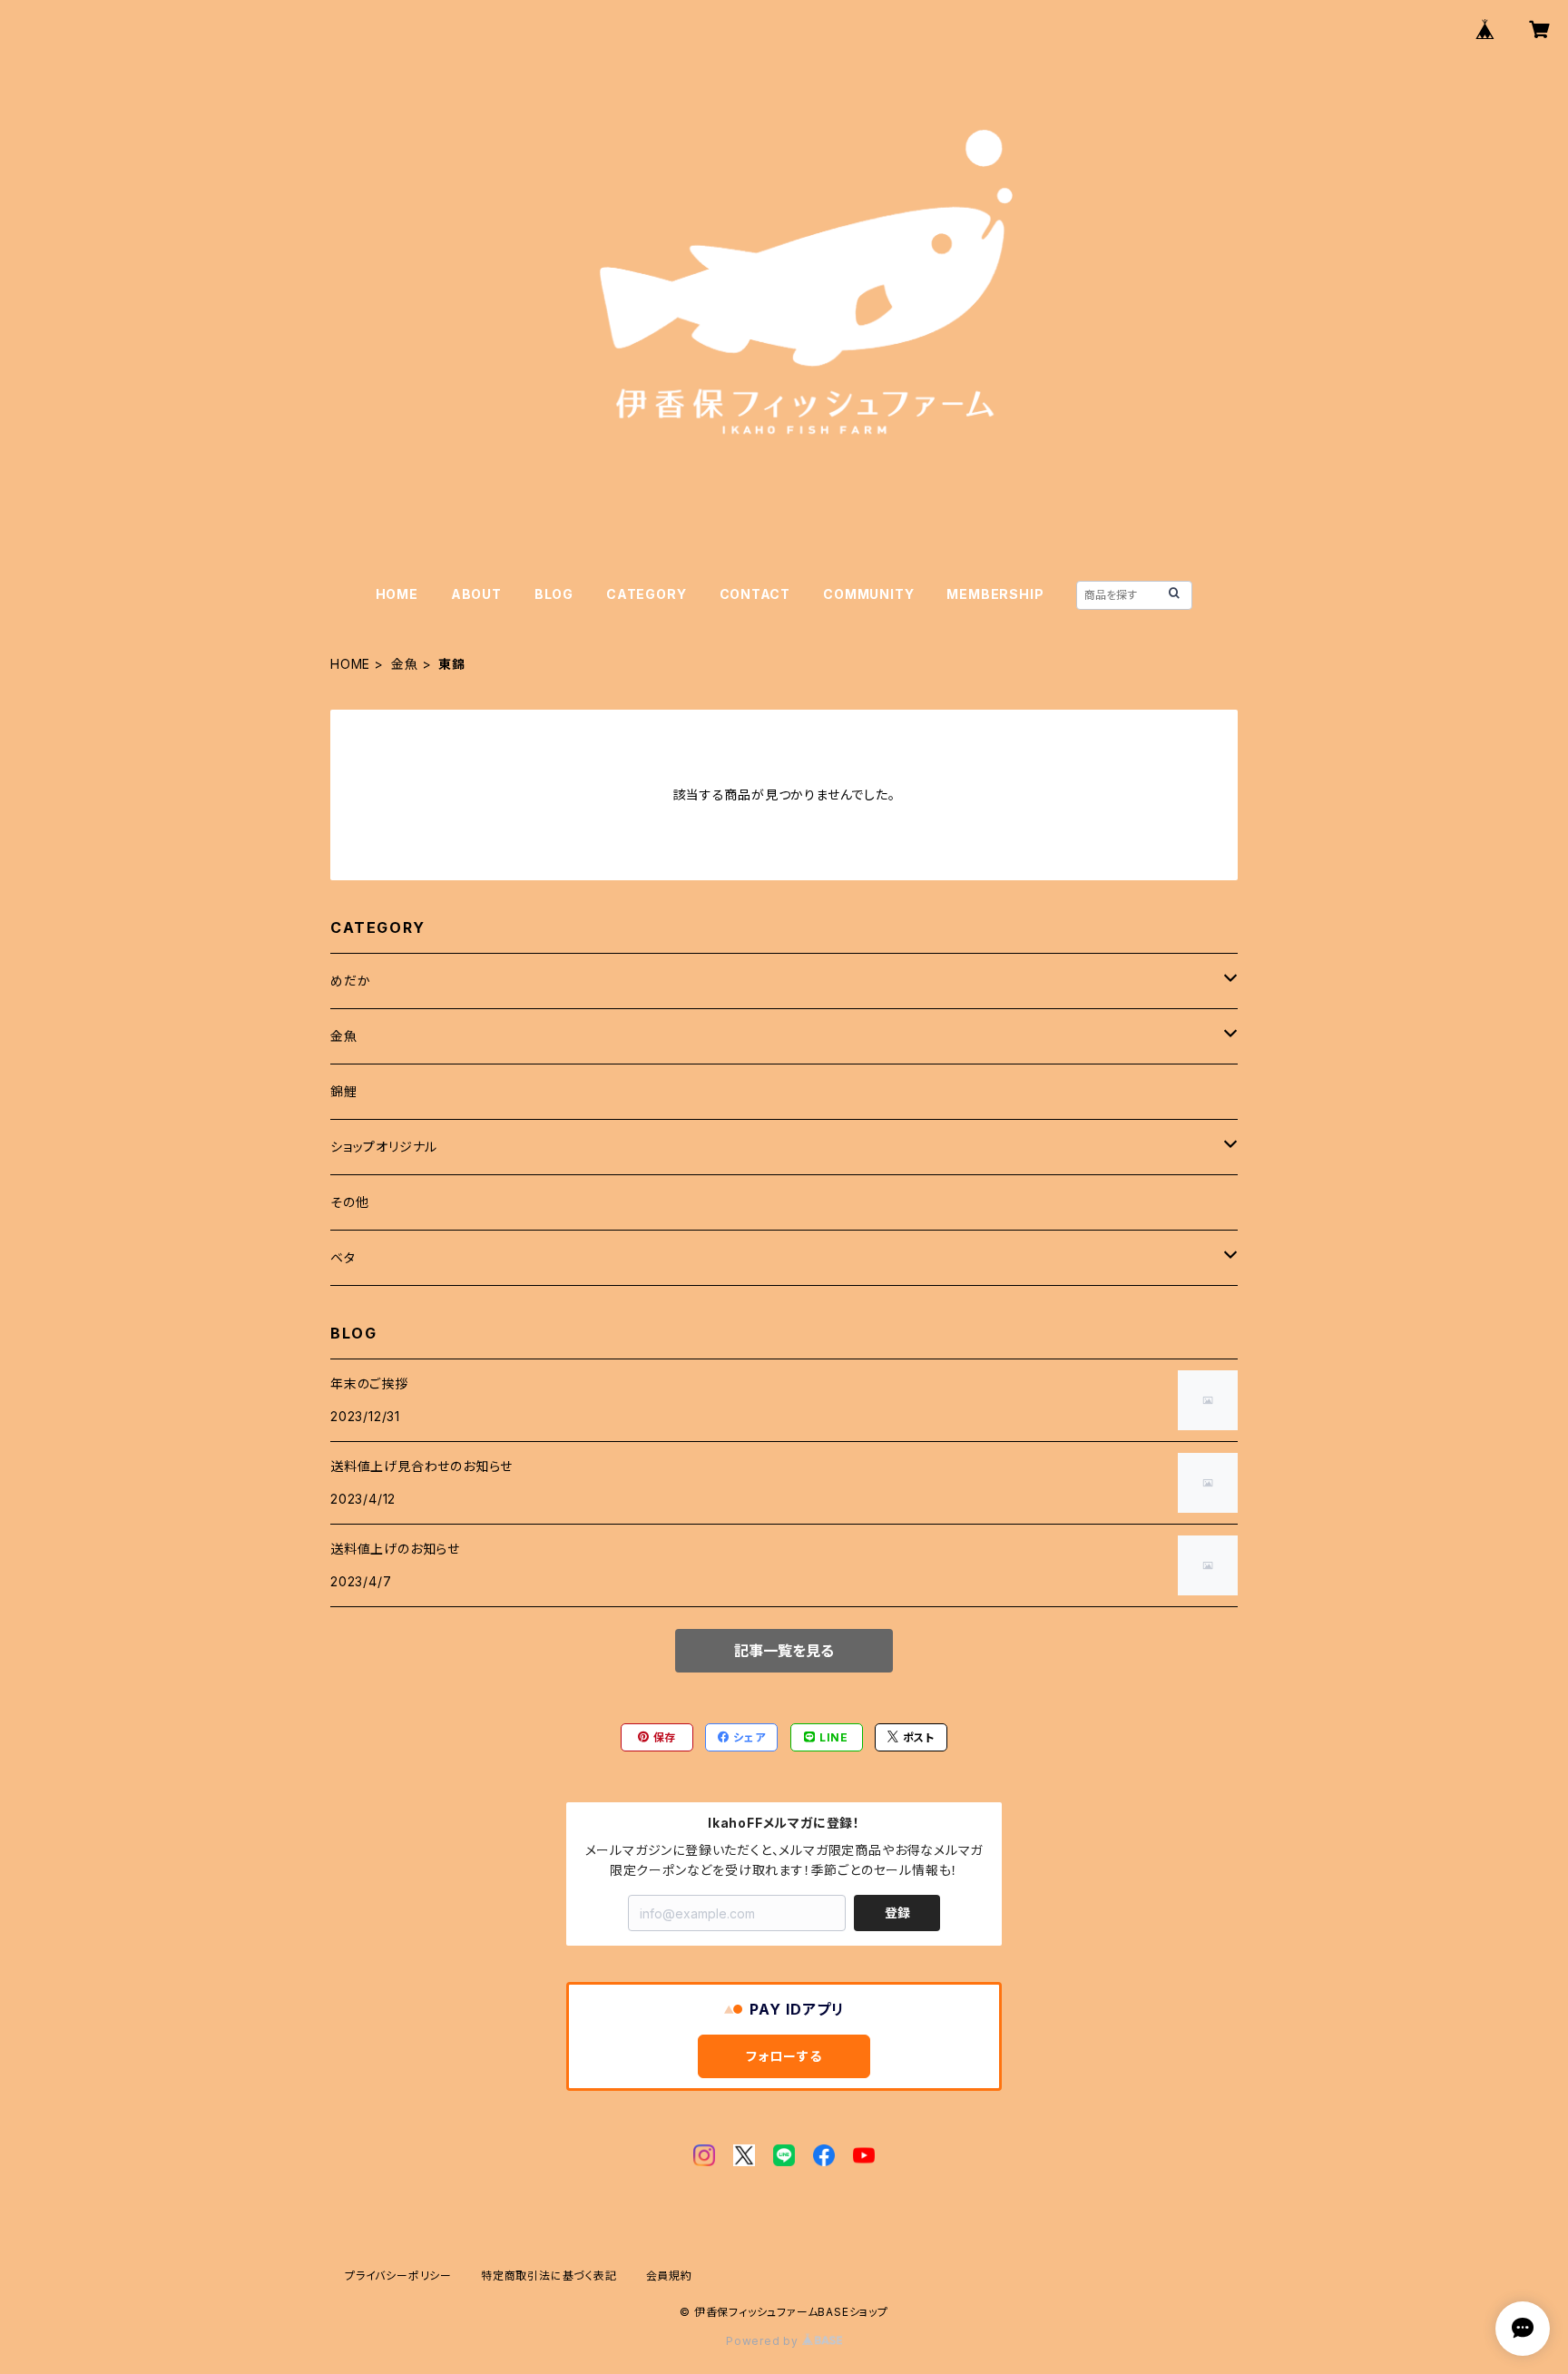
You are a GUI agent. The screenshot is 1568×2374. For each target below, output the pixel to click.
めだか (350, 981)
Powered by (764, 2341)
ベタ (343, 1257)
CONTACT (755, 594)
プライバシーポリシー (398, 2276)
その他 (349, 1202)
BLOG (554, 594)
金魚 (405, 664)
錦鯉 (344, 1091)
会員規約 (669, 2276)
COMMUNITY (868, 594)
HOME (397, 594)
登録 (897, 1913)
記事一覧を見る (784, 1651)
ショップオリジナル (384, 1147)
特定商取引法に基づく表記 (549, 2276)
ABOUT (476, 594)
